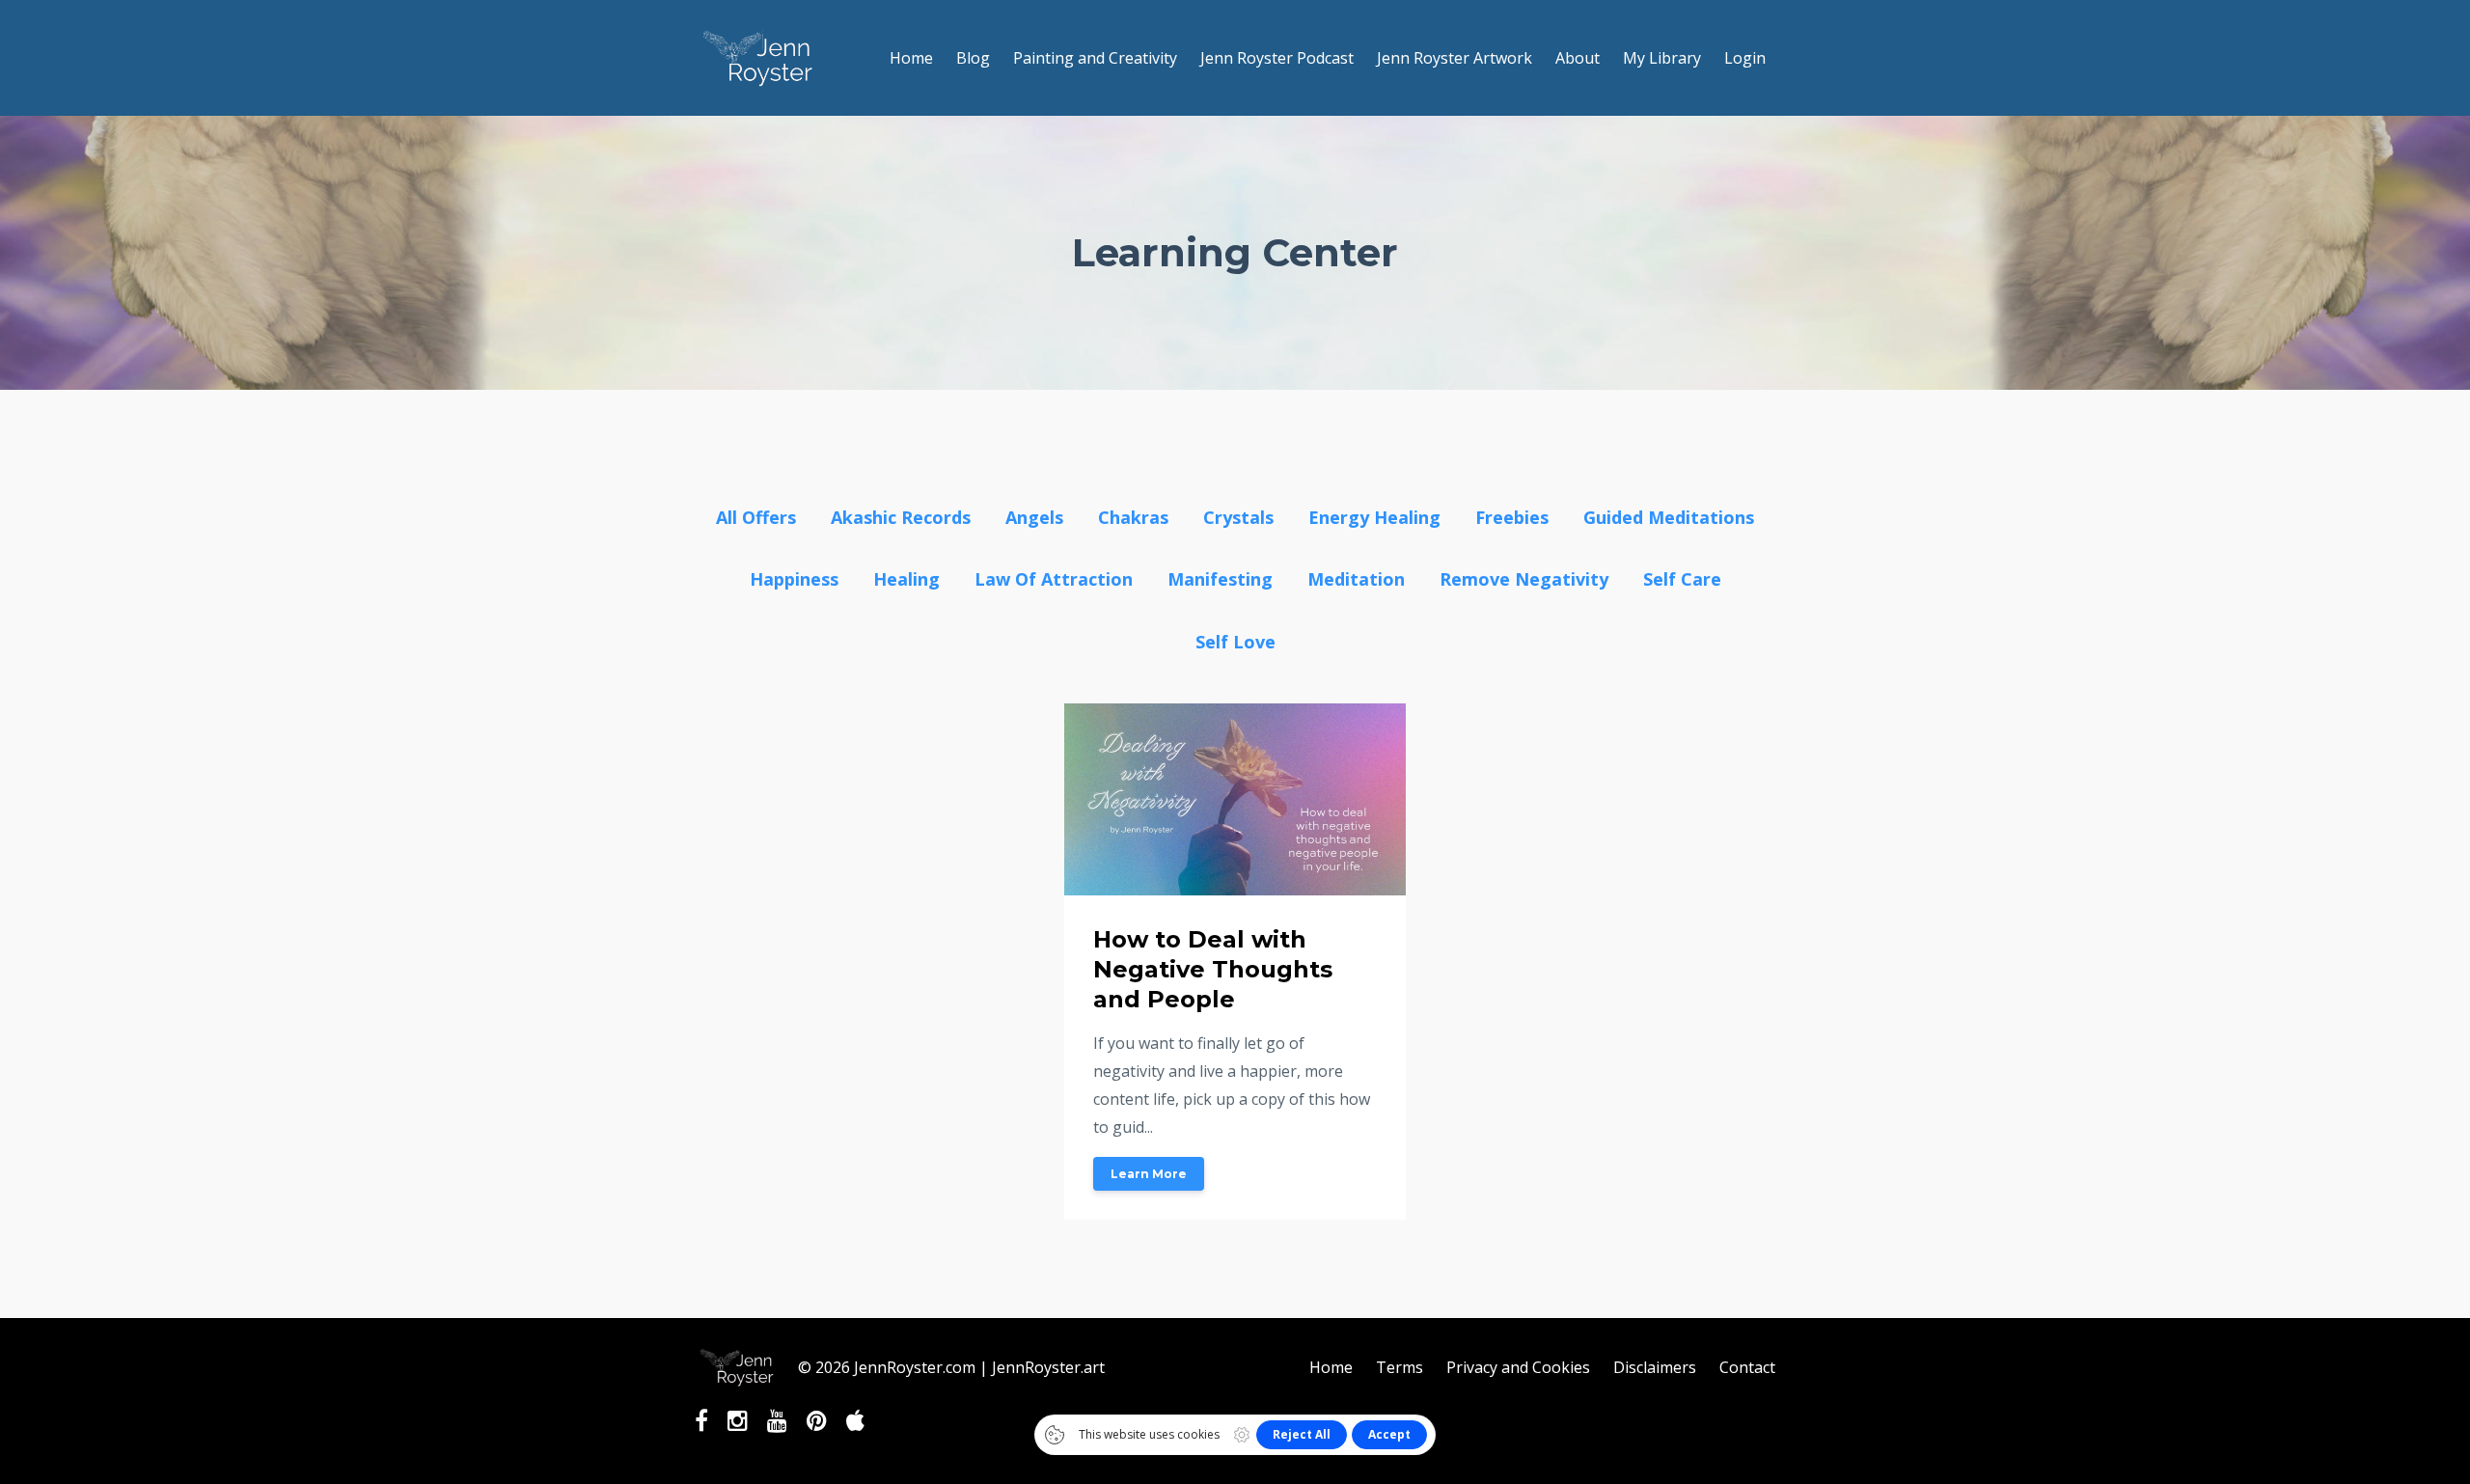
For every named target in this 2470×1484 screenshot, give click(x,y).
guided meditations (1669, 517)
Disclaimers (1655, 1367)
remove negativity (1524, 579)
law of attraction (1054, 579)
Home (911, 58)
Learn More (1149, 1174)
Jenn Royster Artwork (1455, 58)
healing (906, 579)
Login (1745, 58)
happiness (794, 579)
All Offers (756, 517)
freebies (1512, 517)
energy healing (1374, 517)
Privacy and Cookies (1518, 1367)
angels (1034, 517)
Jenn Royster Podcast (1277, 58)
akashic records (901, 517)
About (1578, 58)
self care (1682, 579)
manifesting (1220, 579)
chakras (1133, 517)
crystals (1238, 517)
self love (1235, 642)
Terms (1400, 1367)
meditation (1356, 579)
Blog (973, 58)
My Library (1662, 58)
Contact (1747, 1367)
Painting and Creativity (1095, 58)
